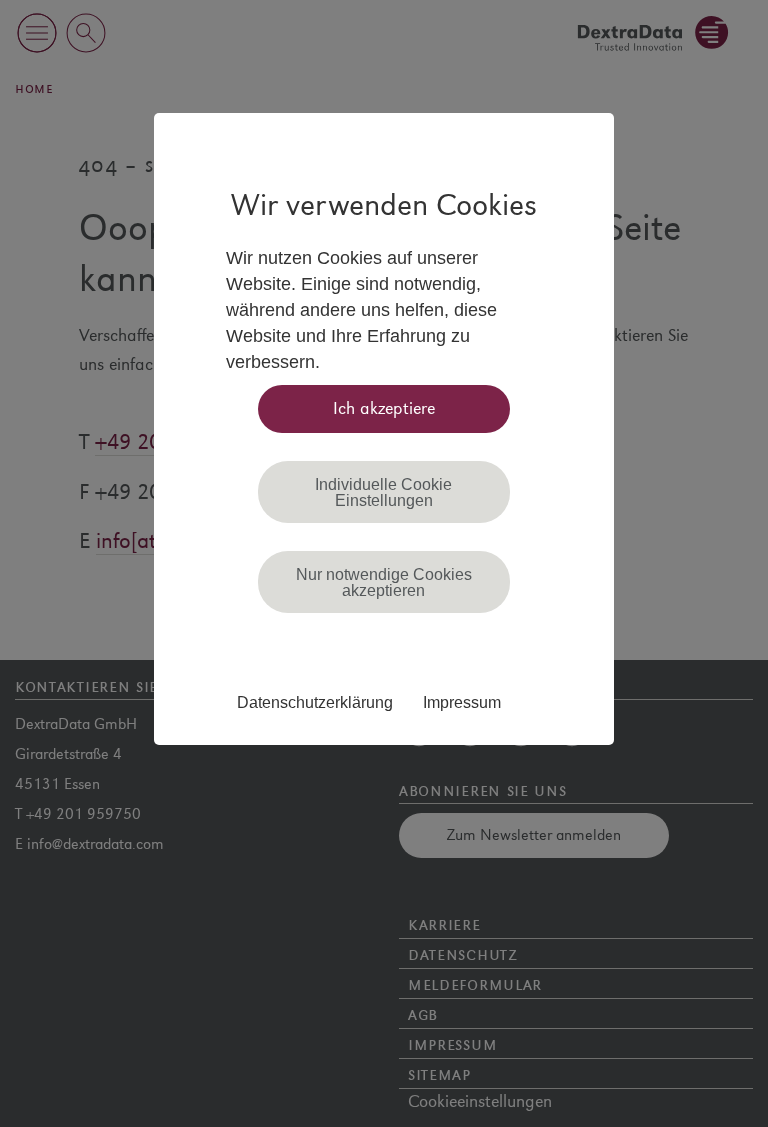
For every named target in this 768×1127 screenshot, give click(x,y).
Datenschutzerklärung (315, 702)
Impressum (462, 702)
